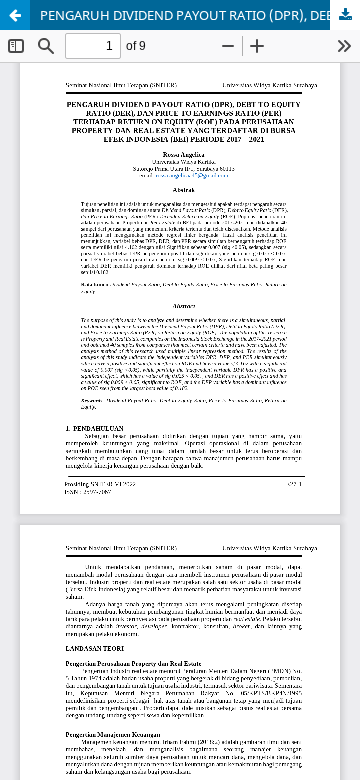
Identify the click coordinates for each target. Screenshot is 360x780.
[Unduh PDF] (345, 15)
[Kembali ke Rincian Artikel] (15, 15)
